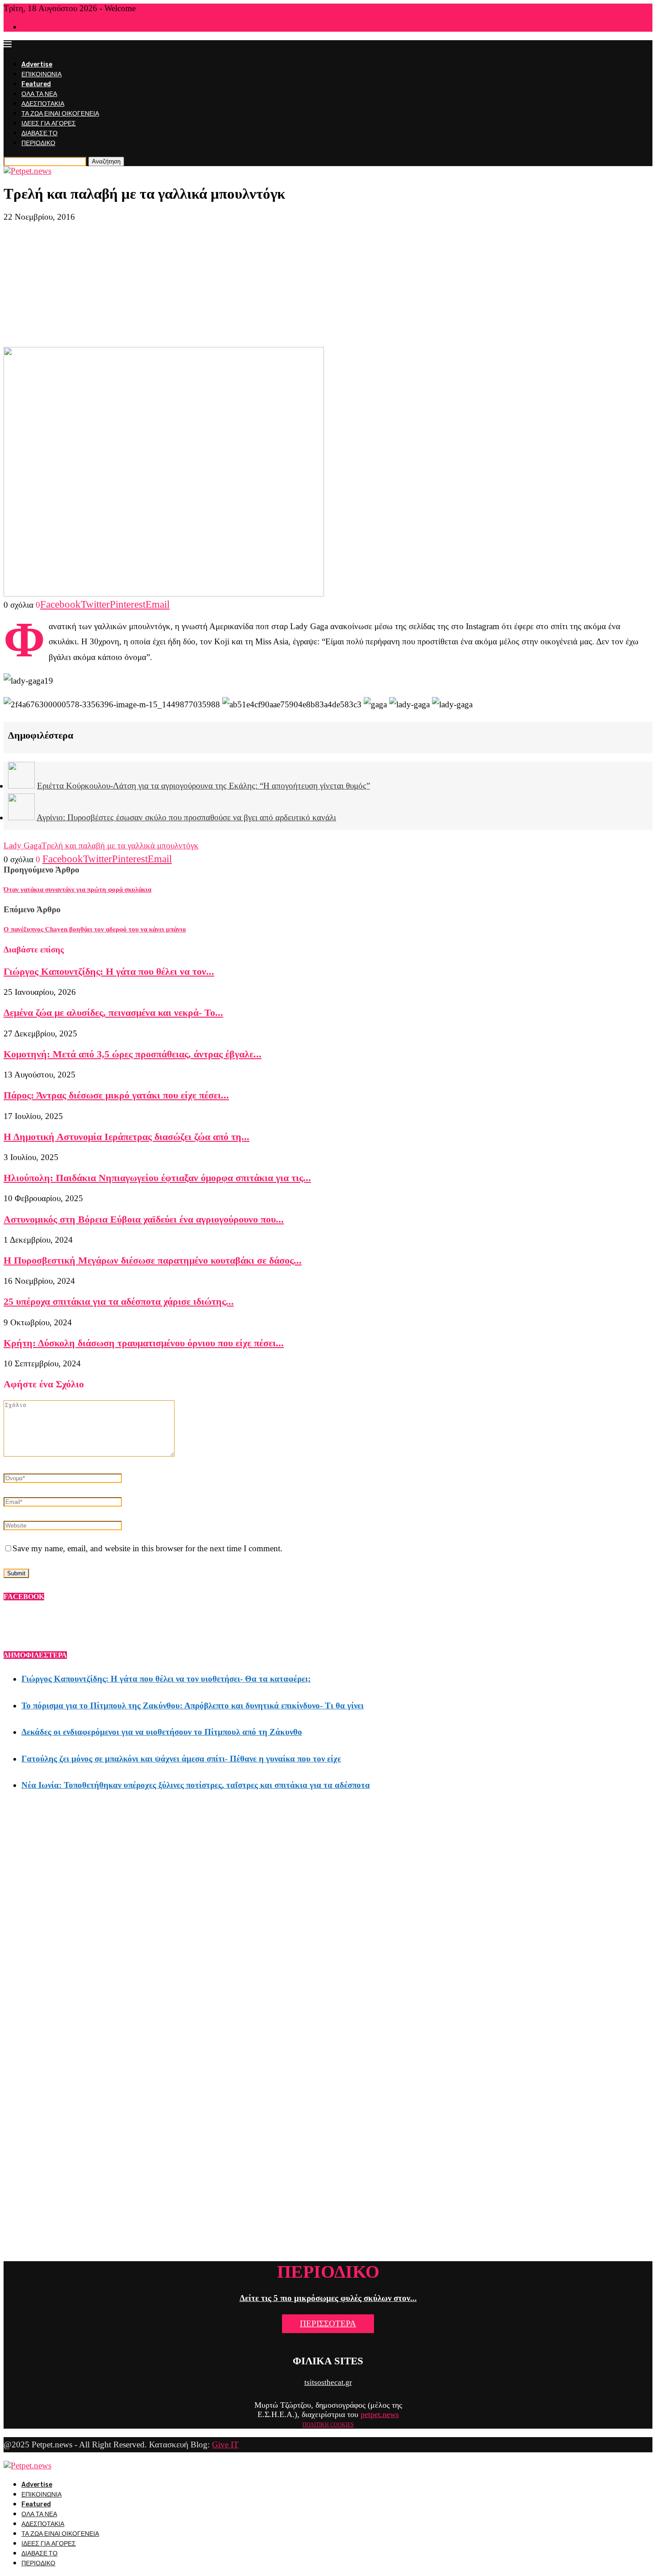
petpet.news (380, 2414)
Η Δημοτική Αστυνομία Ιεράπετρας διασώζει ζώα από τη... (127, 1137)
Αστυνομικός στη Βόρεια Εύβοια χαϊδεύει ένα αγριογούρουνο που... (144, 1219)
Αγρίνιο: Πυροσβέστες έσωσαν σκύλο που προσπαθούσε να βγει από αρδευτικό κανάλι (186, 817)
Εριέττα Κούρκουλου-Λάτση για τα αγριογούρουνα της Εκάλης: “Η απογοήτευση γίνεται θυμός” (203, 786)
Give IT (225, 2444)
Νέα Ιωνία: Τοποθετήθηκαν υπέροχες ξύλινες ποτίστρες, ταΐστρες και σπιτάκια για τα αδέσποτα (196, 1785)
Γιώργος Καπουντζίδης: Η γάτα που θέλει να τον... (109, 971)
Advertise (37, 65)
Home (29, 27)
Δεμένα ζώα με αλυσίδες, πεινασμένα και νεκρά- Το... (113, 1012)
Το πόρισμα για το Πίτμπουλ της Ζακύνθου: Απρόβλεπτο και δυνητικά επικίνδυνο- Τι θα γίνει (193, 1706)
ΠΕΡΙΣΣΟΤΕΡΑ (328, 2323)
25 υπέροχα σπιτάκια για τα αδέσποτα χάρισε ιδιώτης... (119, 1301)
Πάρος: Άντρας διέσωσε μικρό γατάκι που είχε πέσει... (116, 1095)
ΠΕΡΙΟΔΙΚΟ (38, 143)
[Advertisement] (328, 284)
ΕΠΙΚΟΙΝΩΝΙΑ (42, 74)
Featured (36, 84)
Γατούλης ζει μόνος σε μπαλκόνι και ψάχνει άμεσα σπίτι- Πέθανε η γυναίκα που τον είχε (181, 1759)
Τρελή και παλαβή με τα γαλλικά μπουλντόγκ (120, 845)
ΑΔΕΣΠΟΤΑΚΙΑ (43, 104)
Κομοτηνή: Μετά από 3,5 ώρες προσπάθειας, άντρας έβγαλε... (133, 1054)
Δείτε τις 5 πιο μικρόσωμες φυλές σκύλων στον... (328, 2298)
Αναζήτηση (106, 161)
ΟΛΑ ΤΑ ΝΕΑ (39, 94)
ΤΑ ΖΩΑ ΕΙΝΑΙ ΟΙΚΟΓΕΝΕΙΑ (60, 114)
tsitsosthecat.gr (328, 2382)
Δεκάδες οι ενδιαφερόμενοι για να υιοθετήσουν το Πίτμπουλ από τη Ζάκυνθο (162, 1732)
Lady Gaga (23, 845)
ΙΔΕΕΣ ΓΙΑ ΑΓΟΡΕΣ (49, 123)
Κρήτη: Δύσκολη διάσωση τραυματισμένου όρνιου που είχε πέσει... (144, 1343)
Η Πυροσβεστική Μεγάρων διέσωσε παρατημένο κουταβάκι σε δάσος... (153, 1260)
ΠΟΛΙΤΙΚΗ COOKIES (328, 2425)
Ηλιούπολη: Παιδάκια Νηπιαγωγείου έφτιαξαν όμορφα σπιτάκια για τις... (157, 1178)
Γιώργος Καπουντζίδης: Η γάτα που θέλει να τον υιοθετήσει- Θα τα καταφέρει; (166, 1679)
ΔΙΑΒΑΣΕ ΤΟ (39, 133)
